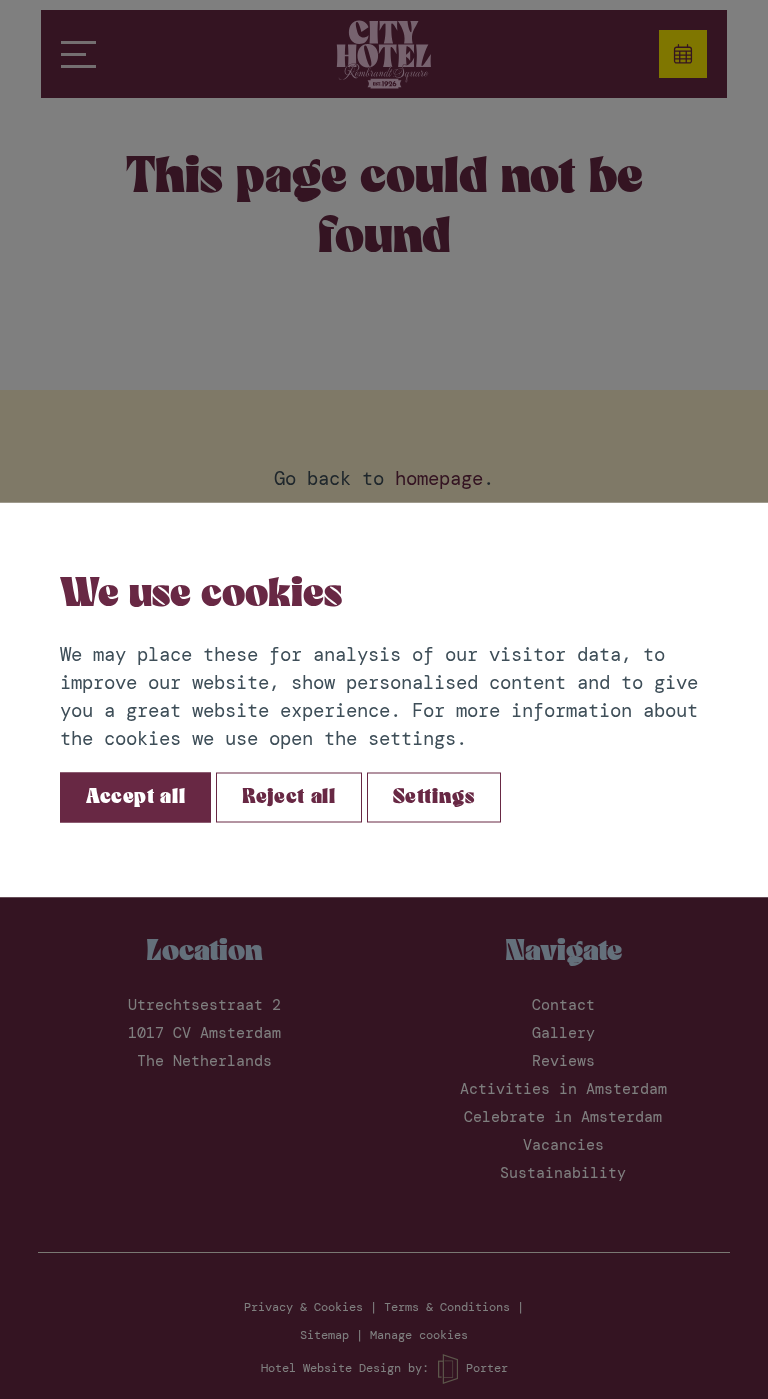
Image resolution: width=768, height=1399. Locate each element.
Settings (434, 797)
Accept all (135, 797)
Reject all (288, 797)
